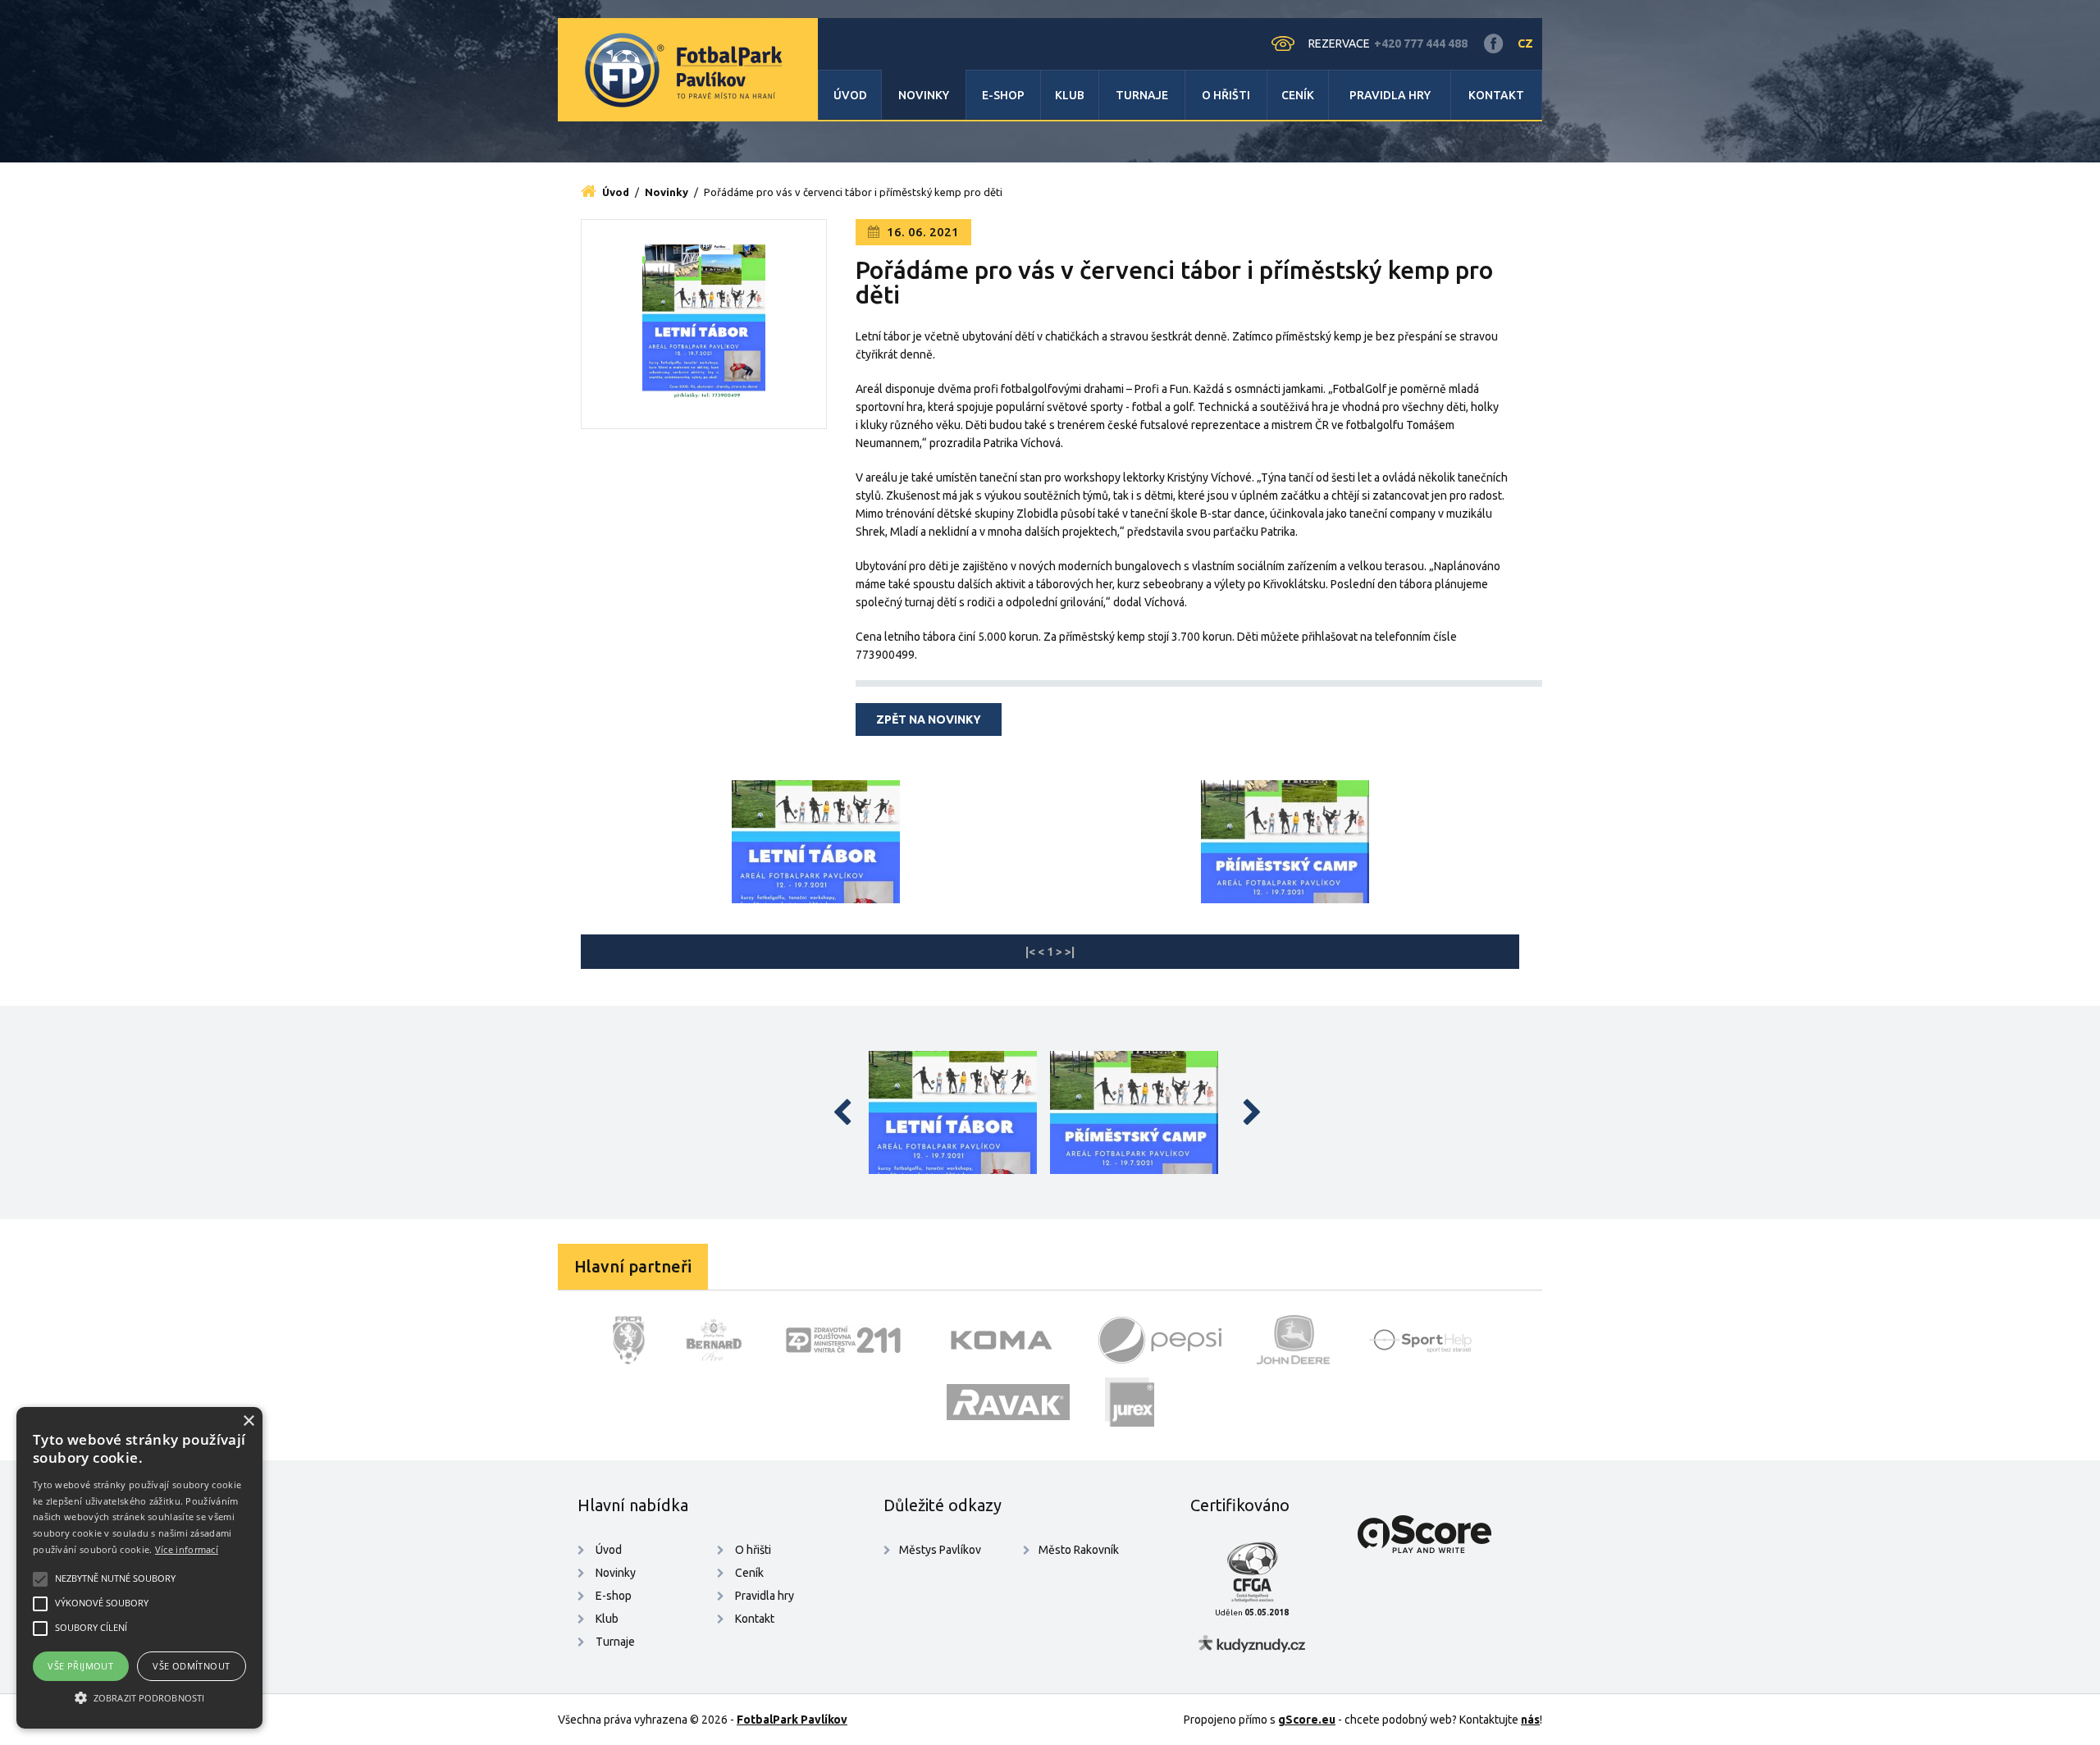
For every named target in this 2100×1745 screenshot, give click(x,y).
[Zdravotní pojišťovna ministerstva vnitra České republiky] (843, 1340)
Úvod (850, 95)
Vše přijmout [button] (80, 1666)
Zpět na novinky (929, 719)
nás (1530, 1720)
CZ (1525, 43)
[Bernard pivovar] (713, 1340)
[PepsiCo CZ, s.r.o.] (1160, 1340)
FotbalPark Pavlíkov (792, 1720)
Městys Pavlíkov (940, 1550)
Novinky (924, 95)
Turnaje (1142, 95)
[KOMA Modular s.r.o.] (1002, 1340)
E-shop (1003, 95)
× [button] (248, 1421)
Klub (1070, 95)
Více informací (187, 1549)
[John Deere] (1294, 1340)
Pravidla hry (1390, 95)
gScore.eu (1307, 1720)
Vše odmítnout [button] (191, 1666)
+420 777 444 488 (1421, 43)
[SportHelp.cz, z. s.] (1427, 1340)
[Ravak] (1008, 1402)
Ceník (1298, 95)
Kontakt (1496, 95)
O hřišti (1226, 95)
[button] (139, 1698)
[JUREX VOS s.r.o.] (1130, 1402)
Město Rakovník (1079, 1550)
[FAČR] (629, 1340)
